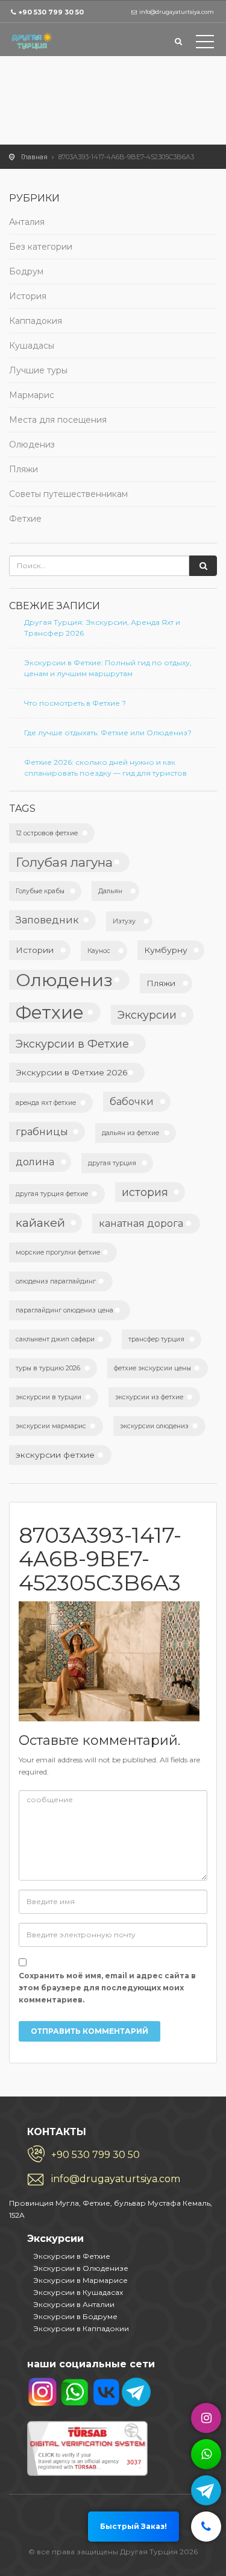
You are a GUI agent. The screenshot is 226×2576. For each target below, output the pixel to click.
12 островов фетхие (47, 833)
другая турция (112, 1163)
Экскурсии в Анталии (74, 2304)
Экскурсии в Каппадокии (81, 2328)
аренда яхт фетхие (46, 1103)
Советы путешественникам (68, 494)
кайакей (40, 1223)
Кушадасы (32, 346)
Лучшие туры (38, 370)
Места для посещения (58, 420)
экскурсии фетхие (55, 1455)
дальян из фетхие (130, 1133)
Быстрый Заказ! (133, 2526)
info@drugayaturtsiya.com (116, 2179)
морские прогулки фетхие (58, 1252)
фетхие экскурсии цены (152, 1368)
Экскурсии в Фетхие (72, 1044)
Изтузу (124, 921)
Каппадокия (36, 321)
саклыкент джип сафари (55, 1339)
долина (35, 1162)
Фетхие (25, 519)
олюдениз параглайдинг (56, 1281)
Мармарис (32, 395)
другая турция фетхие (52, 1194)
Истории (35, 950)
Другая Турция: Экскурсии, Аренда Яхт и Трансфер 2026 (102, 628)
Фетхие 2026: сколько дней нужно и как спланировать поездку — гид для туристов (105, 767)
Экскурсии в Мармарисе (80, 2280)
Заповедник (47, 920)
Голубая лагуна (64, 862)
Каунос (99, 951)
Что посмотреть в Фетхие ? (75, 703)
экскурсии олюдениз (154, 1426)
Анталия (27, 222)
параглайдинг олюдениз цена (64, 1310)
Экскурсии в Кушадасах (78, 2292)
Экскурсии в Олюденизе (81, 2268)
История (28, 296)
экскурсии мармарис (51, 1426)
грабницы (42, 1131)
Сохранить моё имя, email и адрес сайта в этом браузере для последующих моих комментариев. (107, 1988)
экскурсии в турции (49, 1397)
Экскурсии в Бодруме (75, 2316)
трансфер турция (156, 1339)
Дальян (110, 891)
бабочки (132, 1101)
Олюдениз (32, 445)
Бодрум (26, 271)
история (145, 1192)
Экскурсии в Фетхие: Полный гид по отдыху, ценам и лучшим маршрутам (108, 668)
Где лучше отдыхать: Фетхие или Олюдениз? (108, 733)
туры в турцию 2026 (48, 1368)
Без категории (41, 247)
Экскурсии (147, 1015)
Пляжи (24, 469)
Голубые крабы (40, 891)
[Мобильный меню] (205, 44)
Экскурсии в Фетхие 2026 (72, 1072)
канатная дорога (141, 1223)
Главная (34, 157)
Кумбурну (166, 950)
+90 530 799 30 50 (51, 12)
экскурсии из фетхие (149, 1397)
